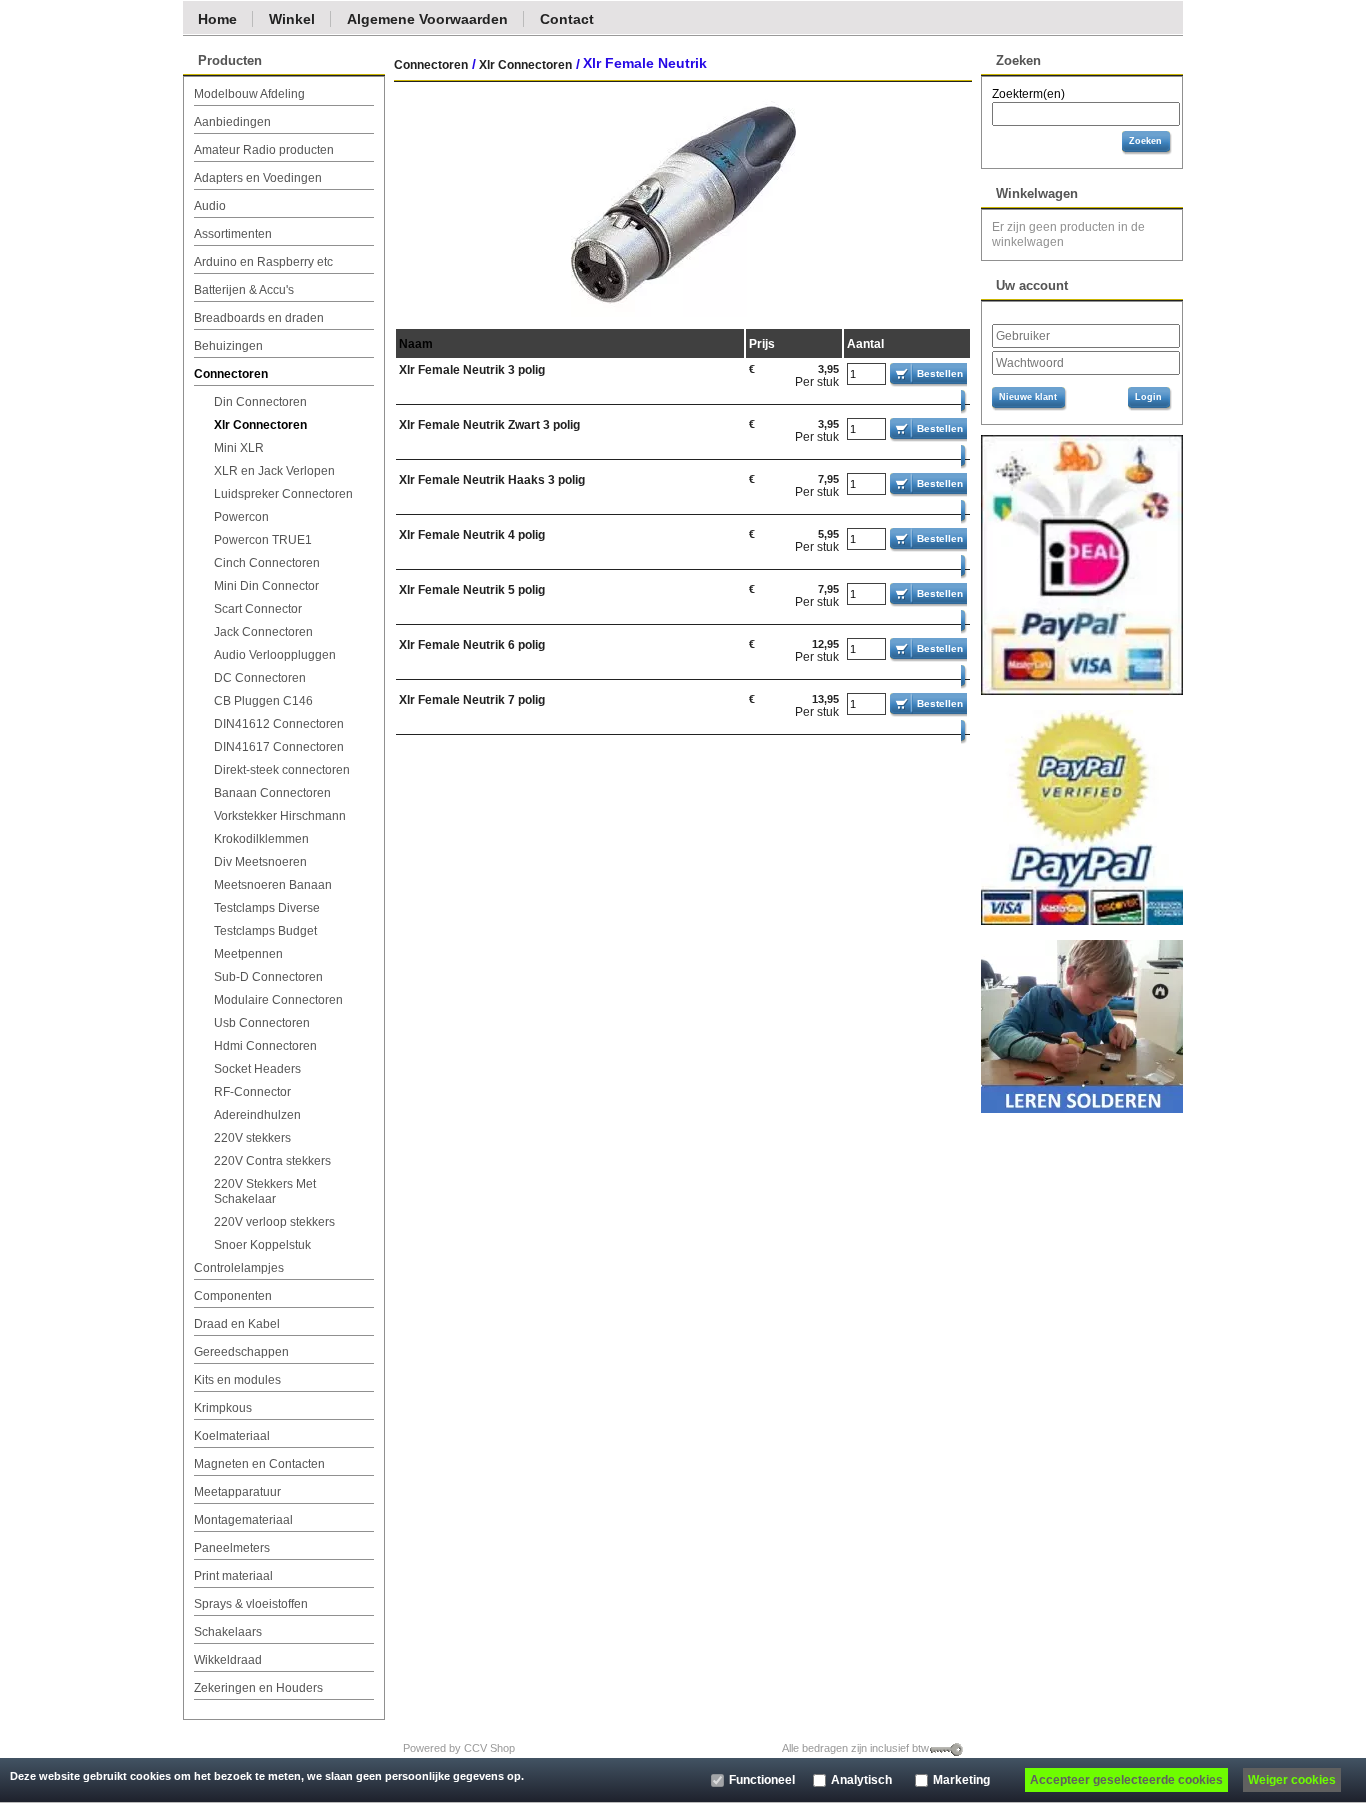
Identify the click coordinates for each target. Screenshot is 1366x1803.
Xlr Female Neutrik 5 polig (472, 590)
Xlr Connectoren (260, 425)
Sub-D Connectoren (268, 977)
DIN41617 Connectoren (279, 747)
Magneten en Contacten (259, 1464)
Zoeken (1145, 141)
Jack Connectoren (263, 632)
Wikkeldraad (228, 1660)
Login (1148, 397)
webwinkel (546, 1748)
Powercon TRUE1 (263, 540)
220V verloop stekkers (274, 1222)
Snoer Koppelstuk (262, 1245)
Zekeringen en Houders (258, 1688)
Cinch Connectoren (267, 563)
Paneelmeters (232, 1548)
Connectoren (231, 374)
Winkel (292, 18)
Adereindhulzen (257, 1115)
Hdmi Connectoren (265, 1046)
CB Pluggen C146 (263, 701)
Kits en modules (237, 1380)
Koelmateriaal (232, 1436)
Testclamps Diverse (267, 908)
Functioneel (762, 1780)
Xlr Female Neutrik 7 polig (472, 700)
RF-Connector (252, 1092)
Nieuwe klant (1028, 397)
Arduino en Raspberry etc (263, 262)
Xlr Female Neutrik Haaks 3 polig (492, 480)
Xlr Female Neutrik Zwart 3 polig (489, 425)
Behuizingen (228, 346)
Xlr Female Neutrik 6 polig (472, 645)
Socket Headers (257, 1069)
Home (217, 18)
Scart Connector (258, 609)
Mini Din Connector (266, 586)
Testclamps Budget (265, 931)
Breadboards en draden (259, 318)
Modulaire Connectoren (278, 1000)
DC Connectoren (260, 678)
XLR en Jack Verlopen (274, 471)
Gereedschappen (241, 1352)
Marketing (961, 1780)
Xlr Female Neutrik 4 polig (472, 535)
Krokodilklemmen (261, 839)
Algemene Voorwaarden (427, 18)
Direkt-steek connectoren (282, 770)
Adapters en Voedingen (258, 178)
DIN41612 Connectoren (279, 724)
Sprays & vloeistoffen (251, 1604)
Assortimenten (233, 234)
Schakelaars (228, 1632)
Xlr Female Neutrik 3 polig (472, 370)
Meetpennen (248, 954)
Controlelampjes (239, 1268)
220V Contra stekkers (272, 1161)
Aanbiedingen (232, 122)
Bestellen (940, 373)
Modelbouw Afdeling (249, 94)
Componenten (233, 1296)
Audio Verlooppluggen (275, 655)
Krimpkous (223, 1408)
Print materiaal (233, 1576)
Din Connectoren (260, 402)
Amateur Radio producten (264, 150)
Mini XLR (239, 448)
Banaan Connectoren (272, 793)
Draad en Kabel (237, 1324)
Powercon (241, 517)
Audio (210, 206)
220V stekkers (252, 1138)
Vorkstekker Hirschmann (280, 816)
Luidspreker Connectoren (283, 494)
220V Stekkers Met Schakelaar (265, 1191)
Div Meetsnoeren (260, 862)
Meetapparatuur (237, 1492)
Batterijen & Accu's (244, 290)
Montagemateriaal (243, 1520)
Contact (567, 18)
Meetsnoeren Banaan (273, 885)
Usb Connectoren (262, 1023)
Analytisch (861, 1780)
